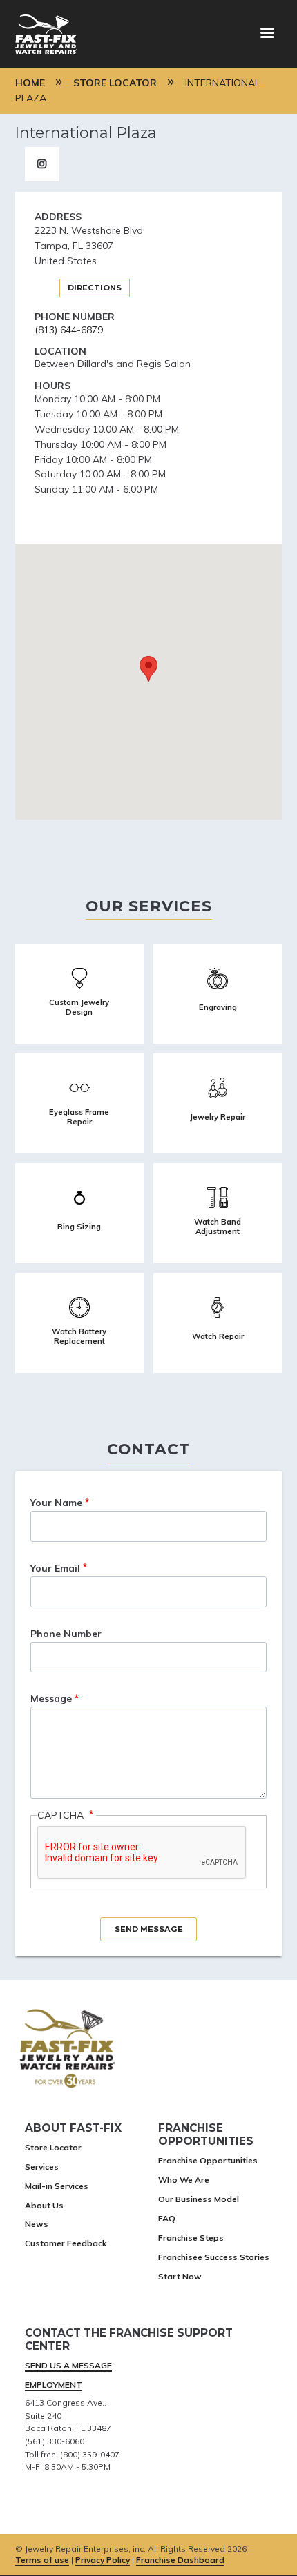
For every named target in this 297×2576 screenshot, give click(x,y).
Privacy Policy (103, 2560)
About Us (44, 2205)
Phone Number (66, 1634)
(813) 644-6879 (69, 330)
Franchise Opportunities (208, 2160)
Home (30, 83)
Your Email (55, 1568)
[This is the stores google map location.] (148, 682)
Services (42, 2167)
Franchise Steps (191, 2238)
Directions (95, 288)
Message (51, 1698)
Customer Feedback (66, 2243)
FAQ (167, 2218)
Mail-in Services (57, 2186)
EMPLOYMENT (54, 2385)
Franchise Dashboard (180, 2560)
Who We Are (184, 2180)
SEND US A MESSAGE (68, 2365)
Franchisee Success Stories (214, 2257)
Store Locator (115, 83)
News (37, 2224)
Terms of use (42, 2560)
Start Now (180, 2276)
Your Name (56, 1503)
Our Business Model (199, 2199)
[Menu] (267, 34)
